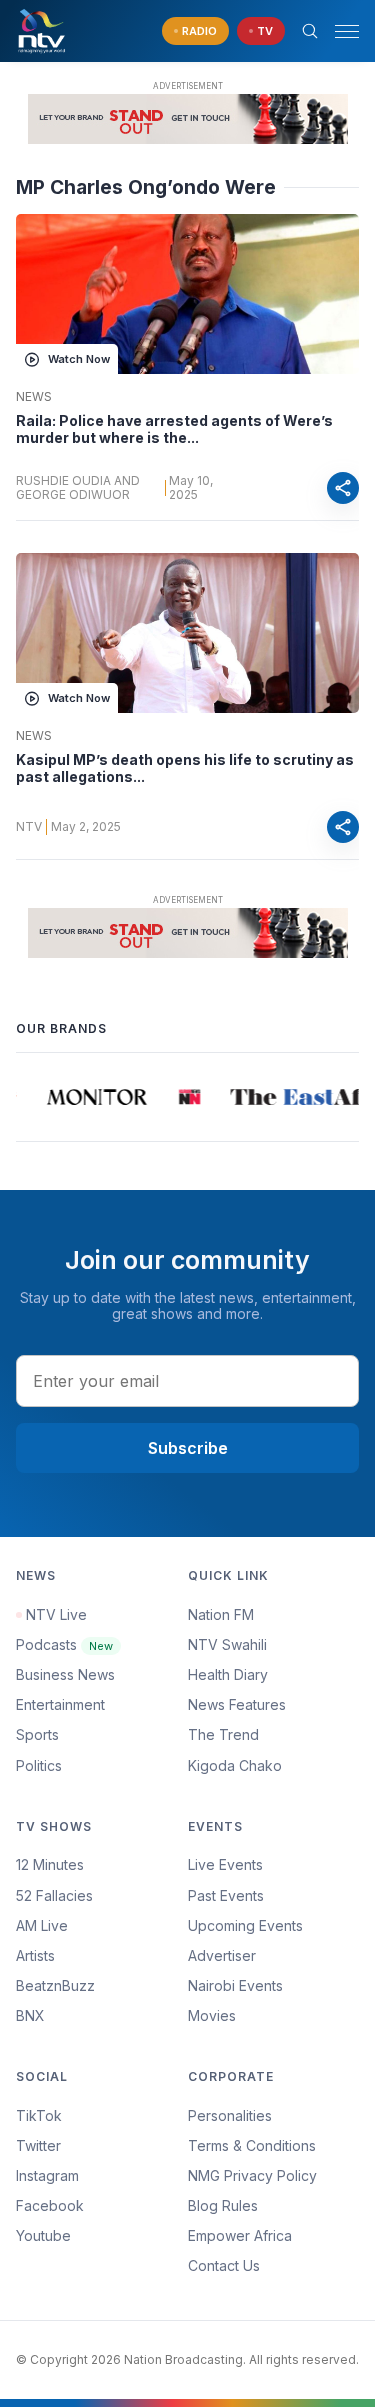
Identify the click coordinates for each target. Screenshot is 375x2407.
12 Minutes (50, 1864)
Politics (39, 1765)
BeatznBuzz (55, 1985)
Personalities (230, 2115)
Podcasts (64, 1644)
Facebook (50, 2205)
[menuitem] (274, 1986)
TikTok (39, 2115)
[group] (90, 1097)
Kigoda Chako (235, 1765)
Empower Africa (240, 2235)
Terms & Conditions (252, 2145)
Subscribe (188, 1448)
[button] (339, 31)
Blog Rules (223, 2205)
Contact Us (224, 2265)
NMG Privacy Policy (252, 2175)
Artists (35, 1955)
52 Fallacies (54, 1895)
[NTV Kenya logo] (41, 31)
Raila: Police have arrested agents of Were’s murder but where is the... (174, 429)
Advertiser (222, 1955)
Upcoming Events (245, 1925)
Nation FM (221, 1614)
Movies (212, 2015)
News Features (237, 1704)
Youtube (43, 2235)
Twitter (38, 2145)
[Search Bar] (310, 31)
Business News (65, 1674)
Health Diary (228, 1674)
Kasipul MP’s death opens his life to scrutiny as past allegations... (185, 768)
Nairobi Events (235, 1985)
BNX (30, 2015)
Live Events (225, 1864)
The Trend (223, 1734)
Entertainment (60, 1704)
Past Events (226, 1895)
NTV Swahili (227, 1644)
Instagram (47, 2175)
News (34, 397)
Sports (37, 1734)
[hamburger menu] (347, 31)
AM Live (42, 1925)
